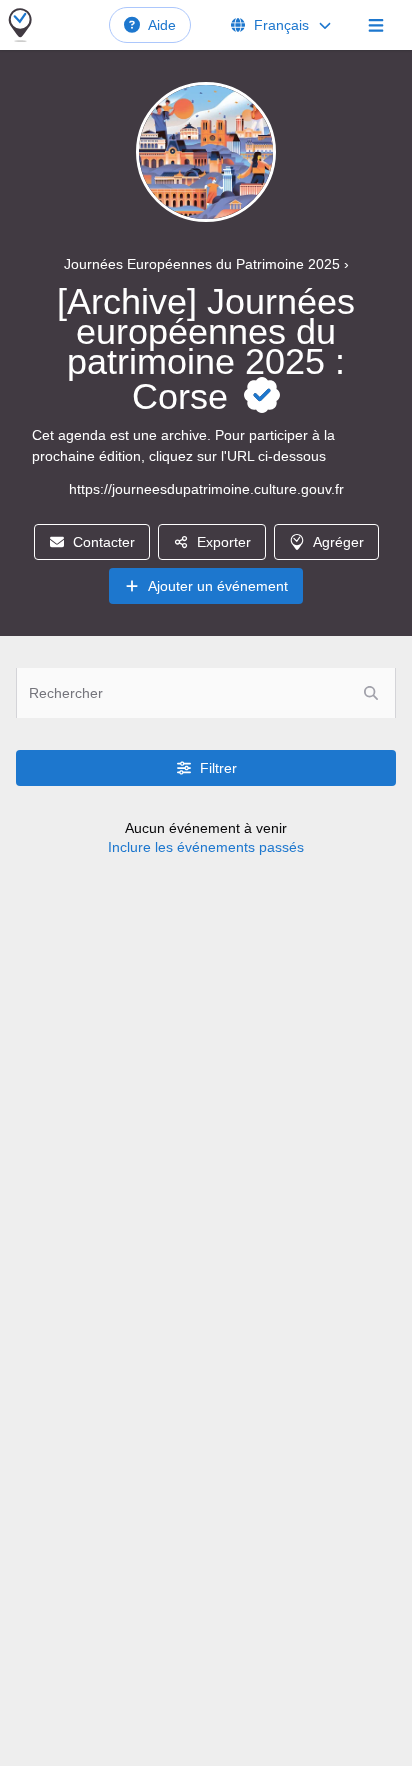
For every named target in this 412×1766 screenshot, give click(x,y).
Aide (162, 25)
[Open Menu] (376, 25)
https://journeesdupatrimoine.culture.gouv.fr (206, 489)
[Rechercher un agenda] (371, 693)
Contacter (104, 542)
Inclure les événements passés (206, 847)
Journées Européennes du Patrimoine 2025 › (206, 264)
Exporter (224, 542)
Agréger (338, 542)
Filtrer (218, 768)
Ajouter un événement (218, 586)
